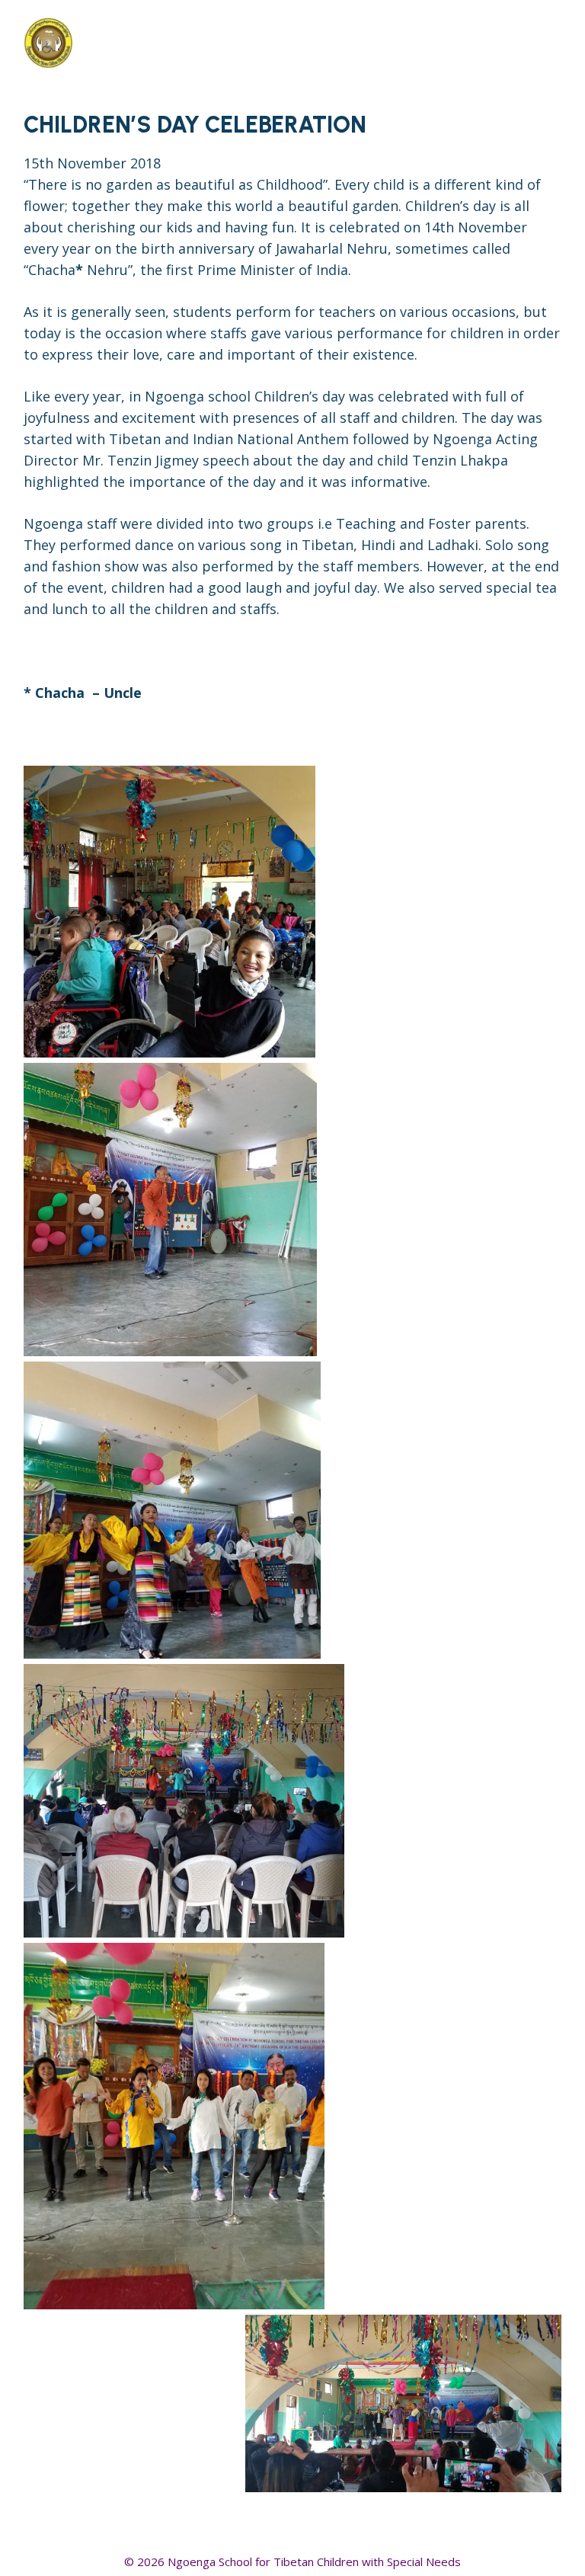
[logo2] (139, 42)
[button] (511, 42)
